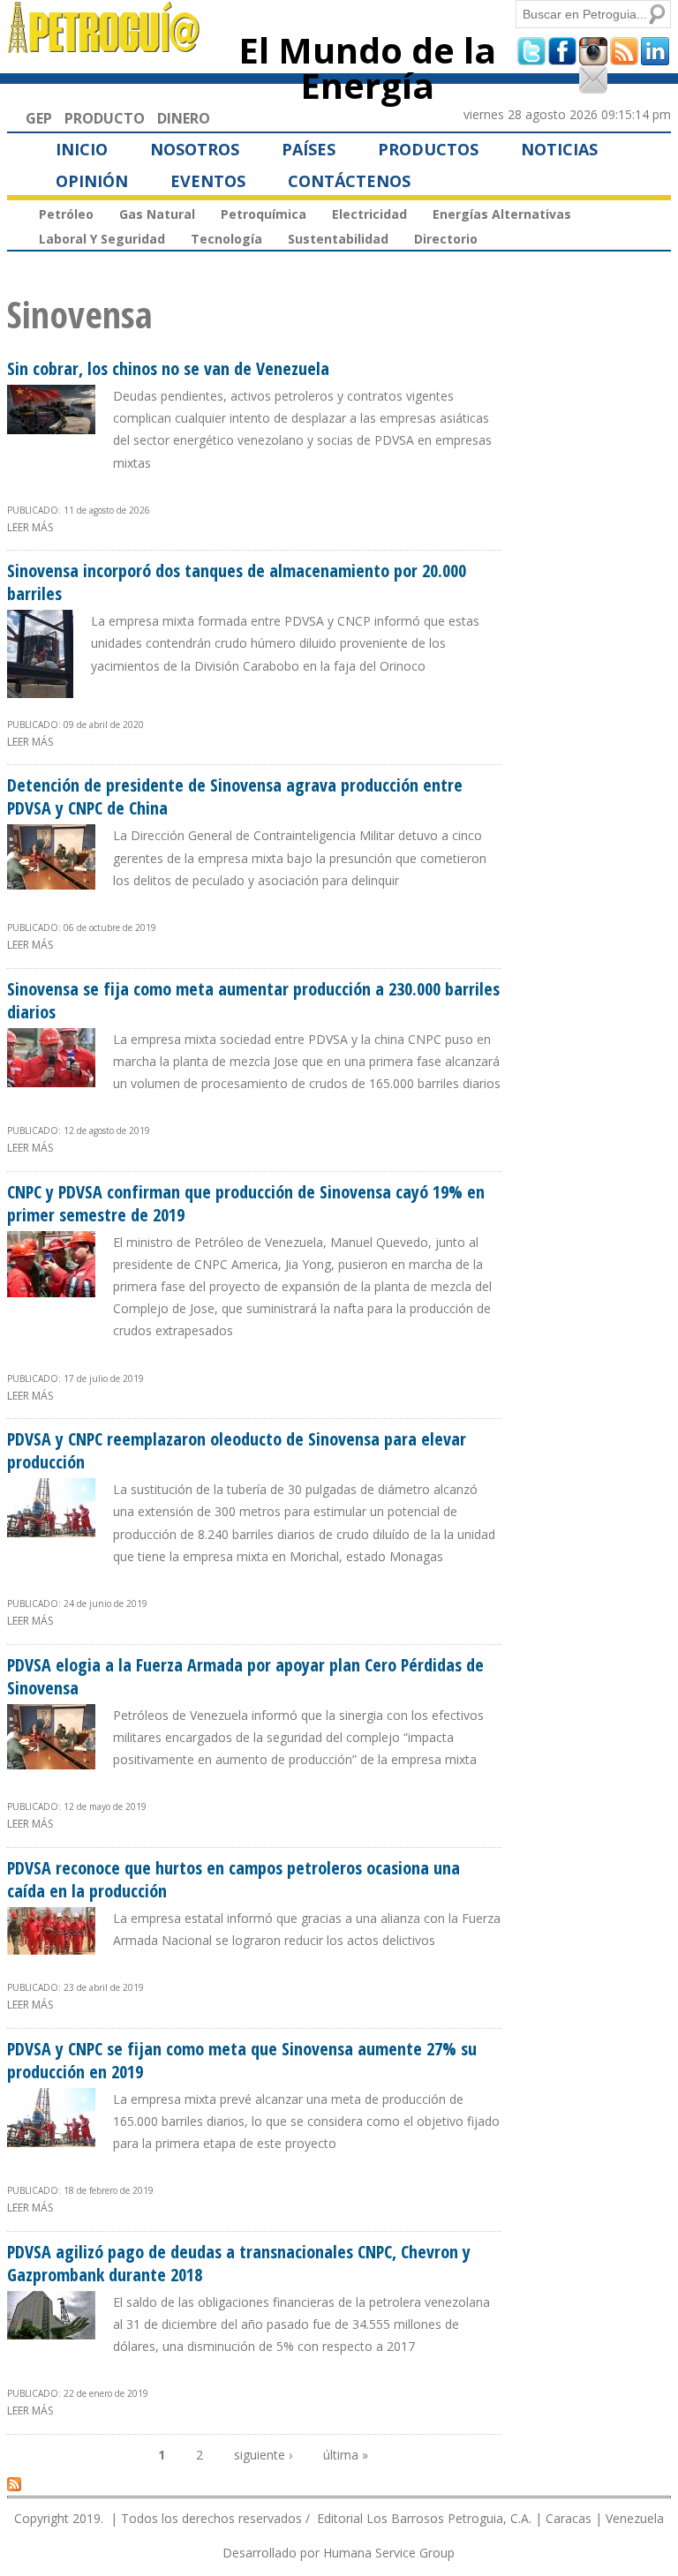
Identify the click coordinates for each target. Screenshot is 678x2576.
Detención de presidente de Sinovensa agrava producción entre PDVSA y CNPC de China (235, 796)
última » (346, 2455)
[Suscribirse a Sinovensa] (14, 2483)
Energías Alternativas (502, 214)
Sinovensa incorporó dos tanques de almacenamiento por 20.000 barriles (237, 582)
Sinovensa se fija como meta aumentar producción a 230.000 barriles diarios (253, 1000)
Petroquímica (264, 214)
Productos (428, 149)
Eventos (208, 181)
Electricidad (369, 214)
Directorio (446, 239)
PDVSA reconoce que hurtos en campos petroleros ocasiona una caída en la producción (234, 1879)
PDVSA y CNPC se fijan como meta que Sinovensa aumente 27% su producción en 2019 (242, 2060)
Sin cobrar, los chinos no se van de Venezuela (168, 368)
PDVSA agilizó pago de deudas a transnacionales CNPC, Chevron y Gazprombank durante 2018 (239, 2263)
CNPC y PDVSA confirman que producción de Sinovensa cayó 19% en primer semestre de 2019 (246, 1203)
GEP (39, 118)
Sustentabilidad (338, 239)
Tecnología (226, 239)
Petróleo (66, 214)
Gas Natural (157, 214)
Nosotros (195, 149)
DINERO (184, 118)
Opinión (92, 181)
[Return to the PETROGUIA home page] (105, 45)
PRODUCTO (105, 118)
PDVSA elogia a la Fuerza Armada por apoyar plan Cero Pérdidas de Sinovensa (245, 1676)
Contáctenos (349, 181)
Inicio (82, 149)
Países (309, 149)
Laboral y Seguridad (102, 239)
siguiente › (263, 2455)
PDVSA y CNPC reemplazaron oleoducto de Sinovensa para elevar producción (237, 1450)
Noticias (559, 149)
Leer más (30, 527)
